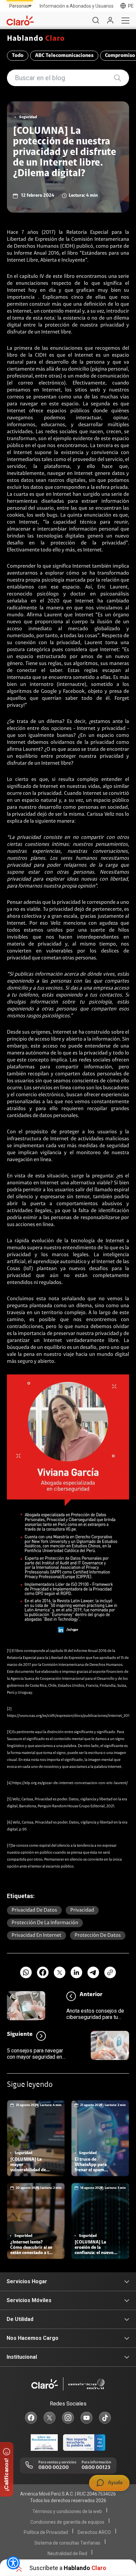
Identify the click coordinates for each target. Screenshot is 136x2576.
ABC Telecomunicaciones (64, 56)
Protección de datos (98, 1935)
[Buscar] (96, 21)
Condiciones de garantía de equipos (67, 2522)
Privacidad (82, 1910)
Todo (18, 56)
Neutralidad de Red (67, 2553)
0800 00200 (53, 2468)
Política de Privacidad (46, 2532)
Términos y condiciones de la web (67, 2511)
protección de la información (45, 1923)
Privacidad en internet (36, 1935)
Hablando (36, 39)
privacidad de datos (34, 1910)
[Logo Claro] (20, 21)
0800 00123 (96, 2468)
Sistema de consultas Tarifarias (67, 2543)
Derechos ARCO (94, 2532)
